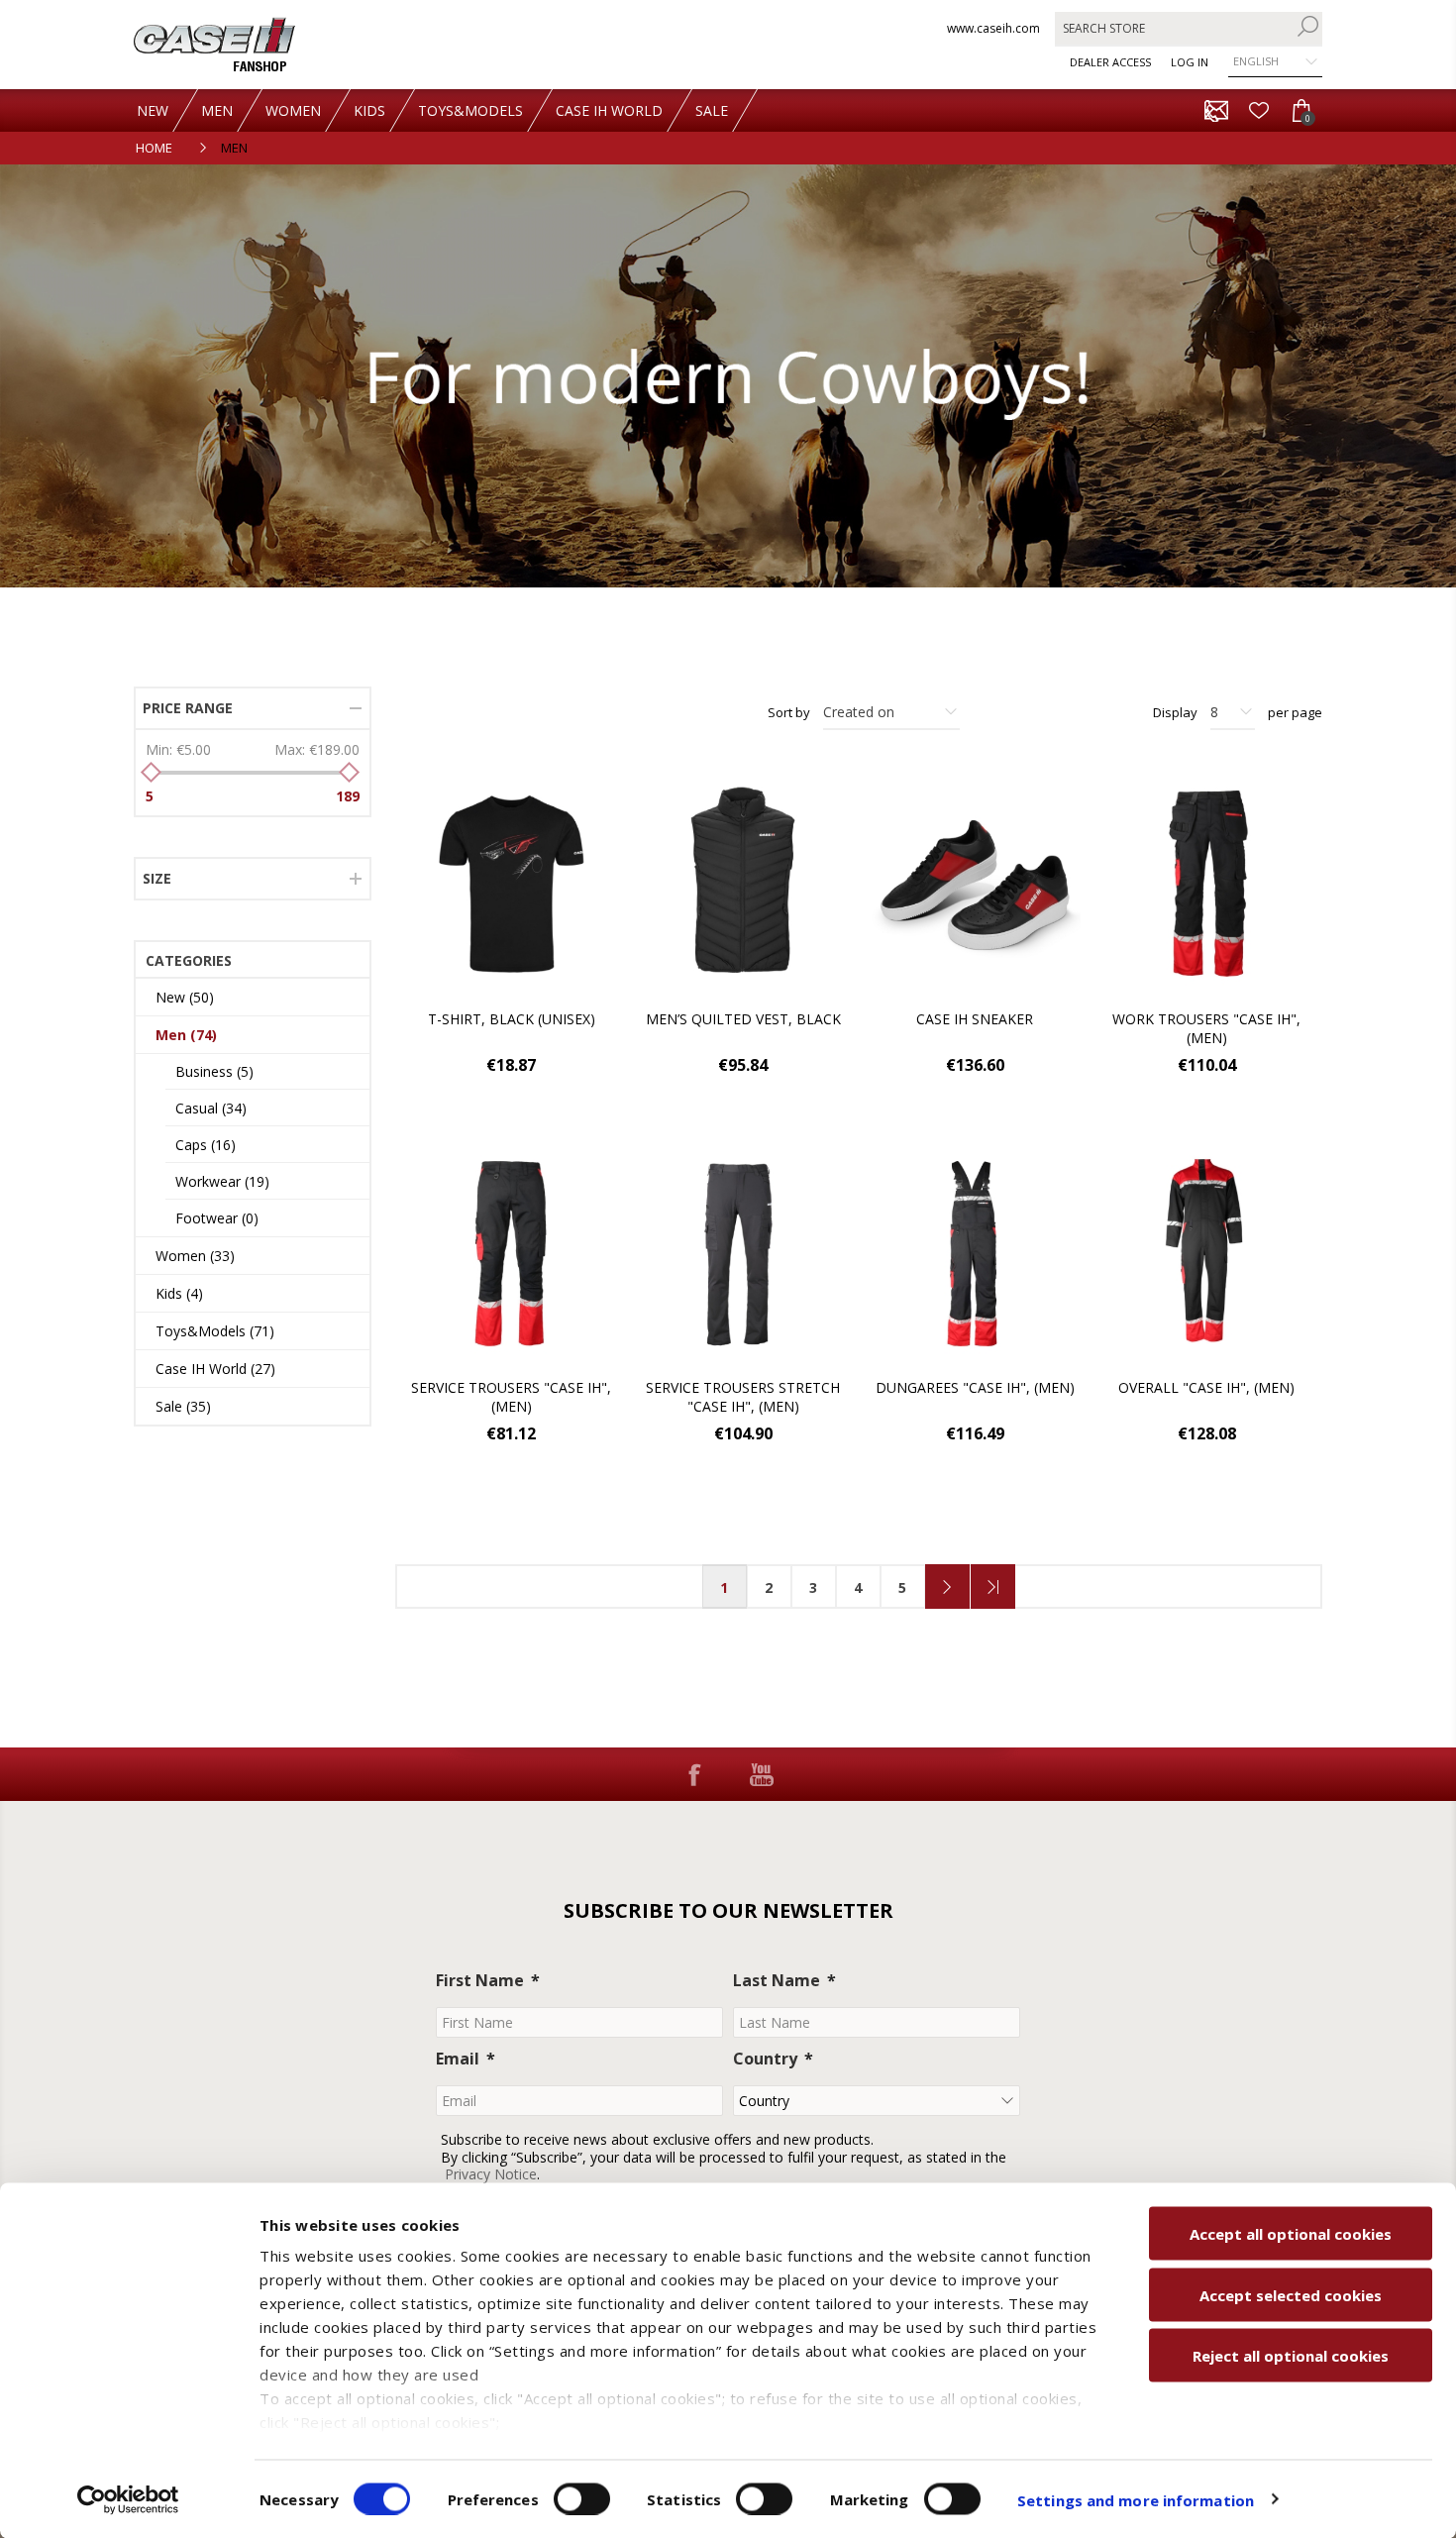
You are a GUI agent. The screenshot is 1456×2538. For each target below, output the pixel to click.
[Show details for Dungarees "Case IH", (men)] (975, 1252)
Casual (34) (211, 1108)
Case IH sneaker (975, 1019)
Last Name (777, 1980)
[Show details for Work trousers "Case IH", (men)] (1206, 884)
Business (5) (214, 1071)
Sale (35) (183, 1406)
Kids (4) (179, 1293)
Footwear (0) (217, 1218)
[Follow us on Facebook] (694, 1774)
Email (458, 2059)
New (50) (185, 997)
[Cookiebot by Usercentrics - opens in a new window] (128, 2499)
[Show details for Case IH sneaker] (975, 884)
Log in (1190, 62)
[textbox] (1174, 28)
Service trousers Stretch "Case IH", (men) (743, 1397)
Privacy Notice (491, 2174)
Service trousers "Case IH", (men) (511, 1397)
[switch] (582, 2498)
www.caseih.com (993, 28)
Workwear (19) (222, 1181)
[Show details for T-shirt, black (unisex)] (511, 884)
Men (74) (186, 1035)
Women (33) (195, 1256)
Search (1307, 26)
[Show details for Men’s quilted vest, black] (743, 884)
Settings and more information (1136, 2499)
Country (765, 2059)
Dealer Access (1110, 62)
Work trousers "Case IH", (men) (1206, 1028)
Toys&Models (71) (215, 1331)
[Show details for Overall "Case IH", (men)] (1206, 1252)
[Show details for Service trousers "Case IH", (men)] (511, 1252)
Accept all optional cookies (1291, 2234)
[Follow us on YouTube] (762, 1774)
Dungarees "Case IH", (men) (975, 1387)
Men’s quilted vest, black (743, 1019)
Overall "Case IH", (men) (1206, 1387)
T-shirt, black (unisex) (512, 1019)
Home (154, 148)
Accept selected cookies (1291, 2294)
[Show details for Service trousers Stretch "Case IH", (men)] (743, 1252)
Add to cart (597, 801)
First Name (480, 1980)
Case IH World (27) (215, 1369)
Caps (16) (206, 1145)
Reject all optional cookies (1291, 2356)
